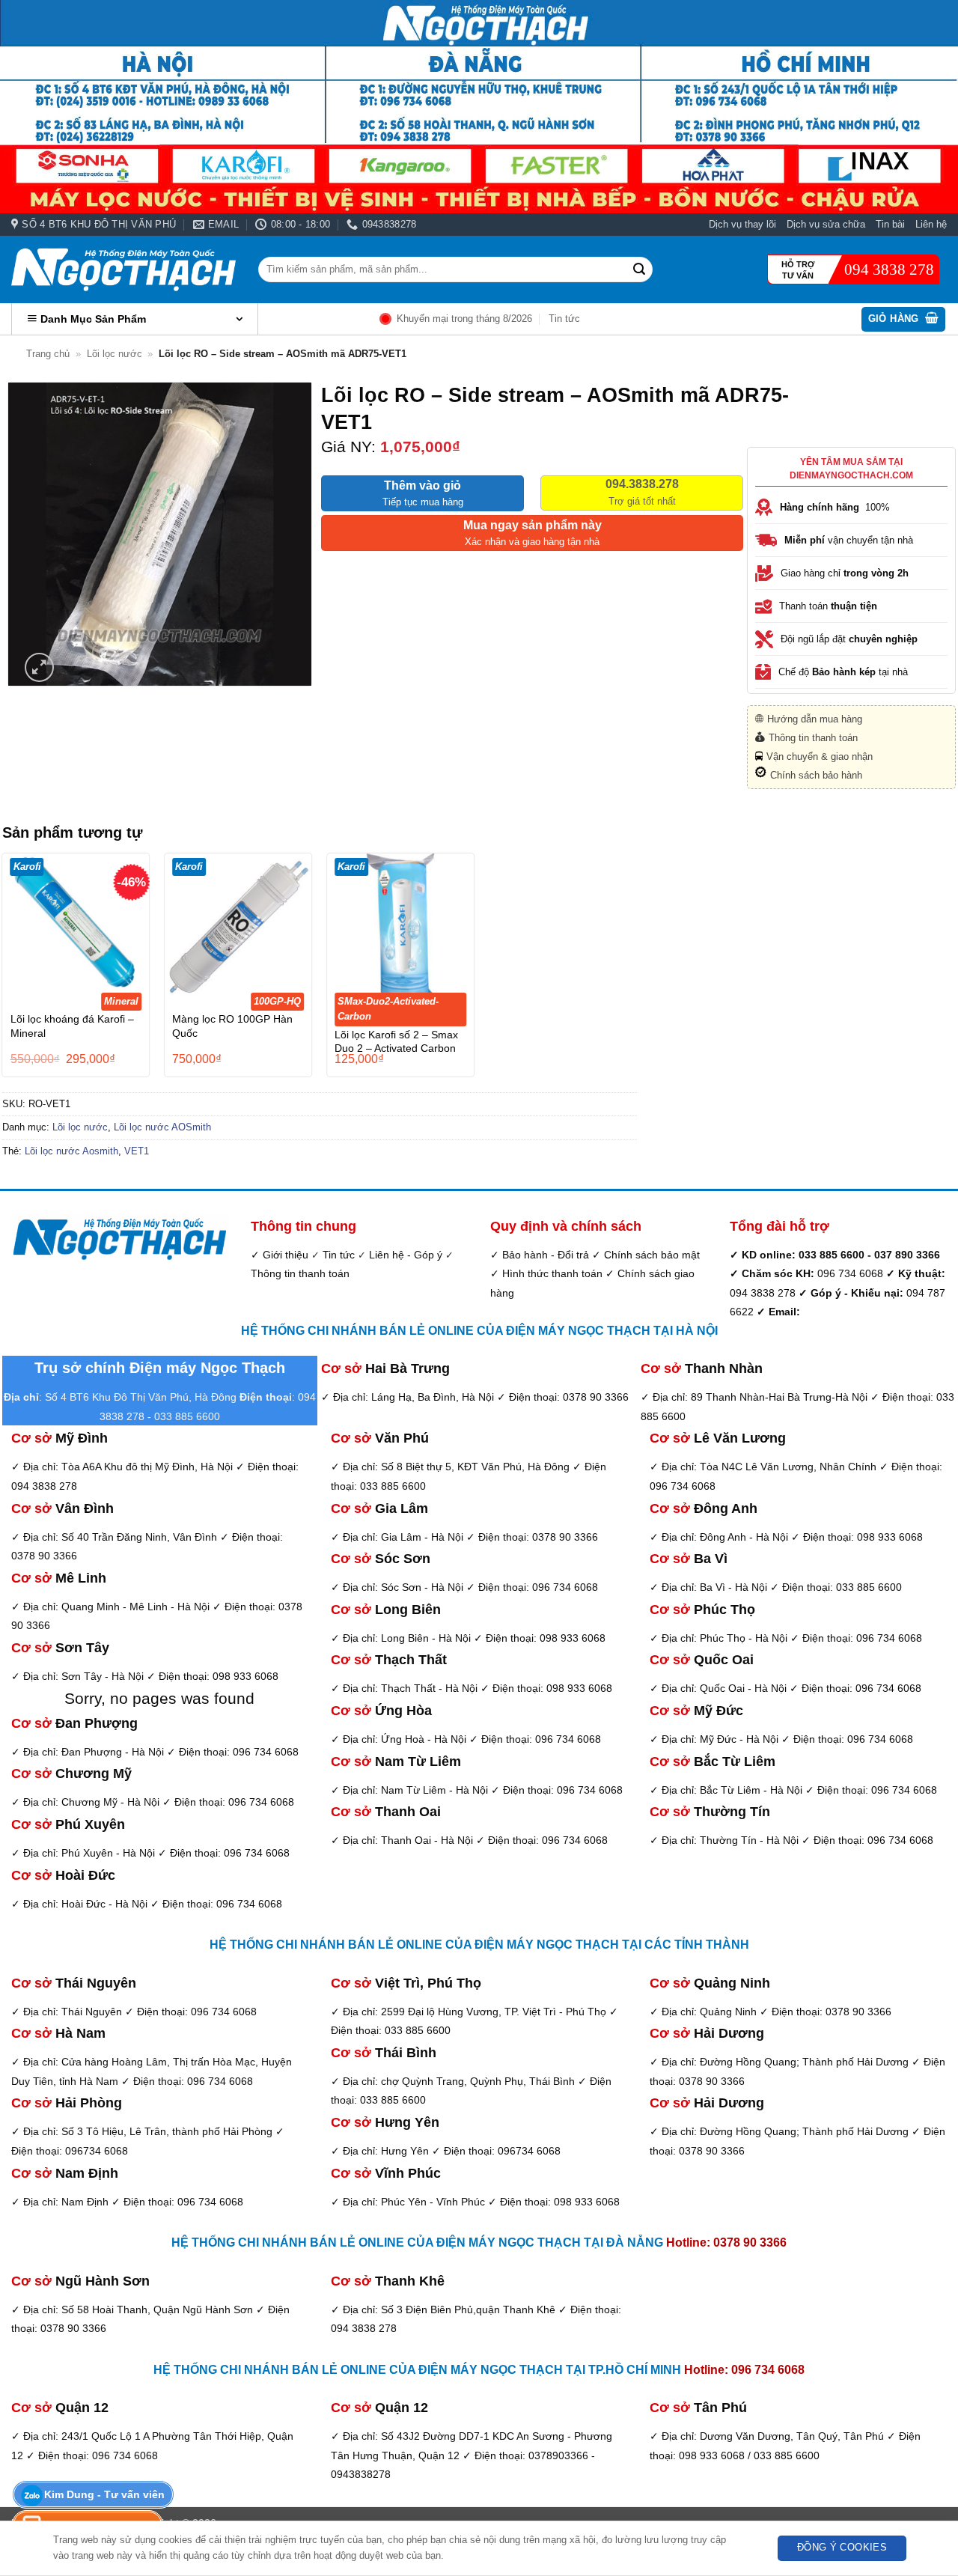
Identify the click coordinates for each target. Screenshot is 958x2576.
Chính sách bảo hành (816, 775)
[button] (904, 319)
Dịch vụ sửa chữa (826, 224)
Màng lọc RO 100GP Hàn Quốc (232, 1026)
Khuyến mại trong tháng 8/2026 (464, 319)
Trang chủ (48, 354)
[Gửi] (639, 270)
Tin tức (564, 319)
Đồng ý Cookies (842, 2548)
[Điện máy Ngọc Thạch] (123, 270)
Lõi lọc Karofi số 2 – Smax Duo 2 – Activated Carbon (396, 1042)
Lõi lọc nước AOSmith (162, 1127)
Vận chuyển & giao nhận (820, 756)
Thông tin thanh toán (813, 738)
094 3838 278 (889, 270)
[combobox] (455, 269)
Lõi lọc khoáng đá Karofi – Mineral (72, 1026)
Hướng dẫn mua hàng (815, 719)
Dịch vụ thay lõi (742, 224)
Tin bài (890, 224)
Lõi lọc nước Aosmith (71, 1151)
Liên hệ (931, 224)
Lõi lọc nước (115, 354)
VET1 (137, 1151)
